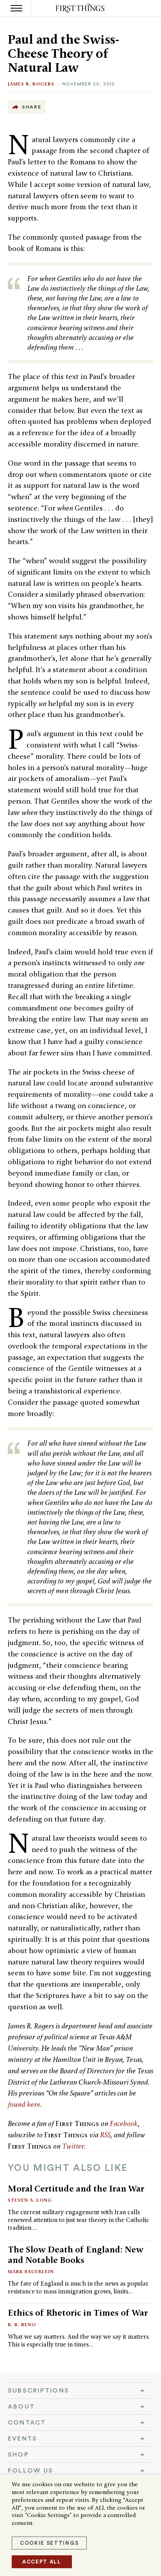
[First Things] (81, 8)
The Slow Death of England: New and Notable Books (76, 2255)
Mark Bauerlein (31, 2271)
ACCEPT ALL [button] (42, 2562)
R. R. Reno (22, 2324)
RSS (105, 2135)
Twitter (73, 2146)
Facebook (124, 2123)
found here (24, 2104)
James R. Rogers (31, 84)
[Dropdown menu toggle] (80, 2391)
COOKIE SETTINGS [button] (49, 2543)
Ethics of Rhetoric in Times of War (78, 2313)
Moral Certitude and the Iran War (76, 2188)
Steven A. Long (30, 2200)
